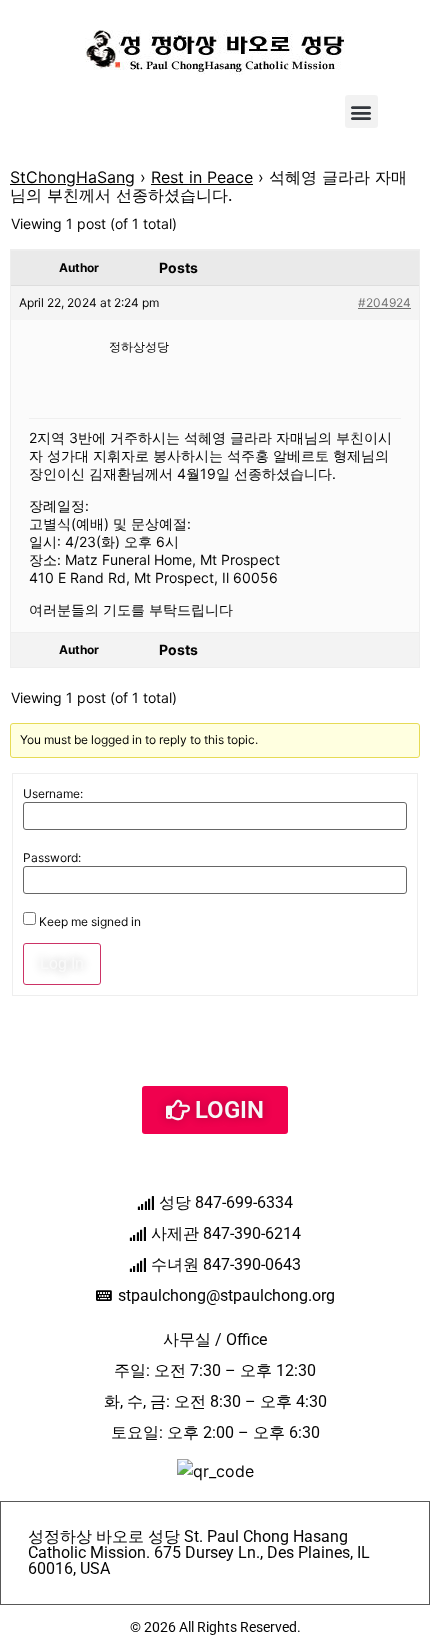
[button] (361, 111)
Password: (52, 858)
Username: (53, 794)
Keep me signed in (90, 922)
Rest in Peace (202, 177)
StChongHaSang (72, 177)
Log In (62, 963)
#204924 (384, 302)
